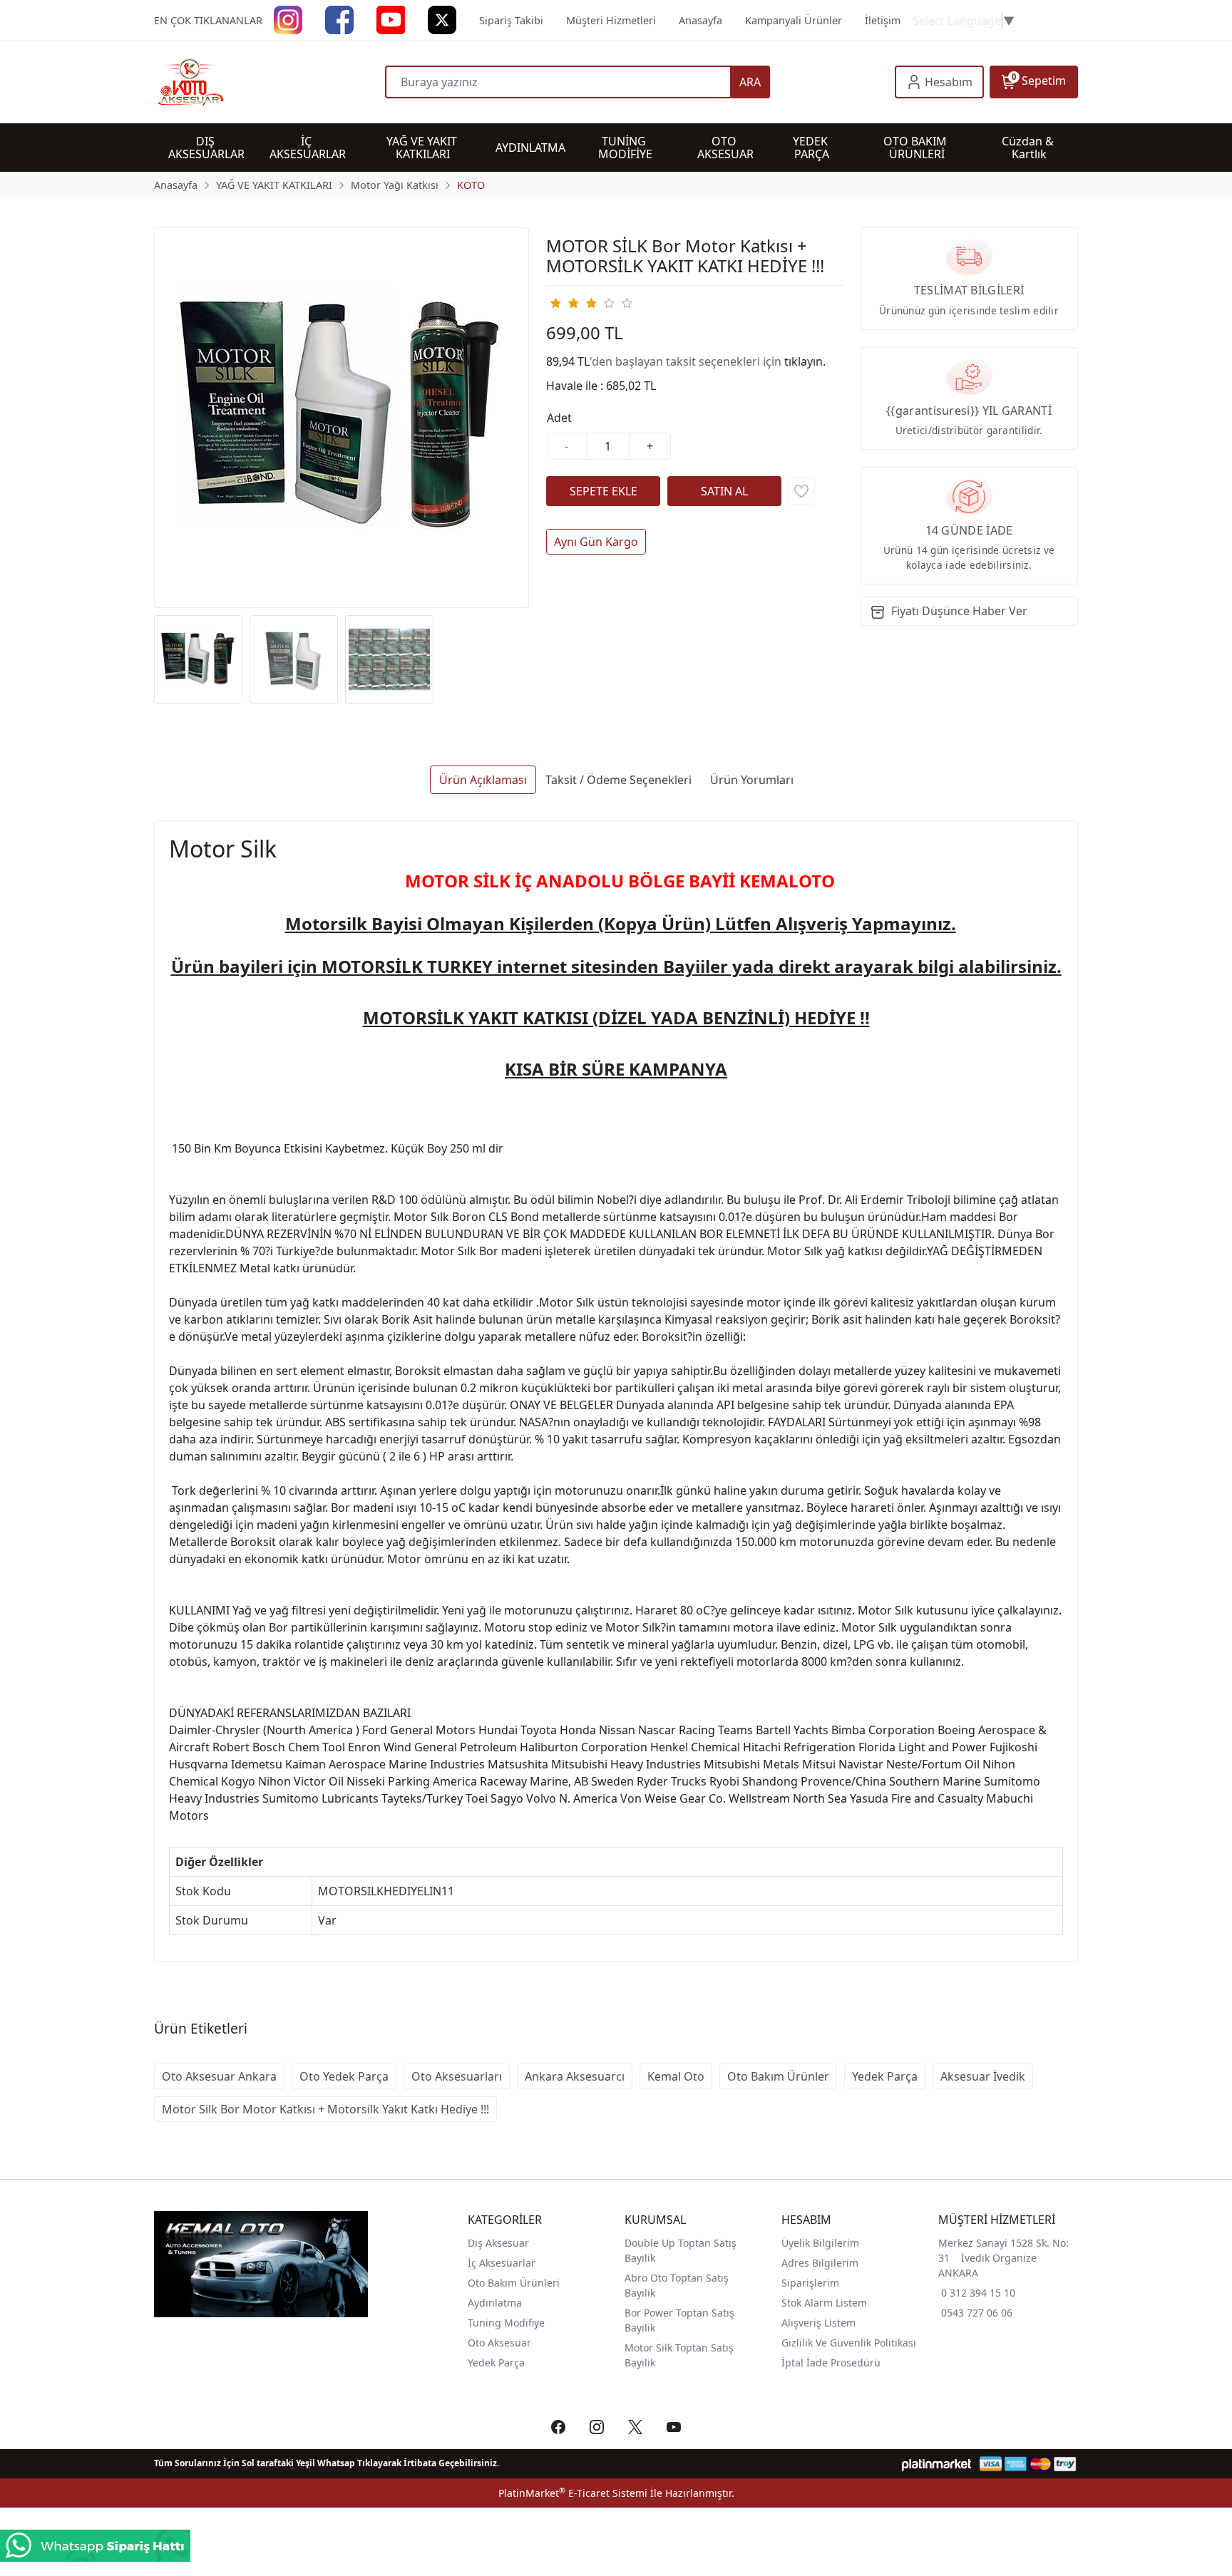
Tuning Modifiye (506, 2323)
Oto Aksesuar (499, 2343)
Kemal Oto (676, 2076)
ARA (750, 82)
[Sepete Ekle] (603, 491)
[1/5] (555, 303)
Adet (559, 418)
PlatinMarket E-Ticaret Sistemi (573, 2493)
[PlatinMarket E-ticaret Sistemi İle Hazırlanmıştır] (936, 2464)
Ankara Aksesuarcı (575, 2076)
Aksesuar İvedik (983, 2076)
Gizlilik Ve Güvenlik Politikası (849, 2343)
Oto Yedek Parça (344, 2076)
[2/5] (564, 303)
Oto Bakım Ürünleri (514, 2283)
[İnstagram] (288, 19)
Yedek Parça (885, 2076)
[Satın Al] (724, 491)
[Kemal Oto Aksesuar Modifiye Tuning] (269, 82)
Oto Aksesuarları (457, 2076)
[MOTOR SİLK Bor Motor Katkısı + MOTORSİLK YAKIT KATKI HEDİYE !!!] (342, 418)
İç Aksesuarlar (502, 2263)
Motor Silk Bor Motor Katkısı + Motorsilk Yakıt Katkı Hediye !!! (325, 2109)
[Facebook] (339, 19)
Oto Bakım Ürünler (778, 2076)
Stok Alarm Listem (824, 2303)
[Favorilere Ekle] (801, 491)
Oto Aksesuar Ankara (219, 2076)
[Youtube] (391, 19)
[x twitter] (442, 19)
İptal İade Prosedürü (831, 2363)
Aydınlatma (495, 2303)
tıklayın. (805, 361)
